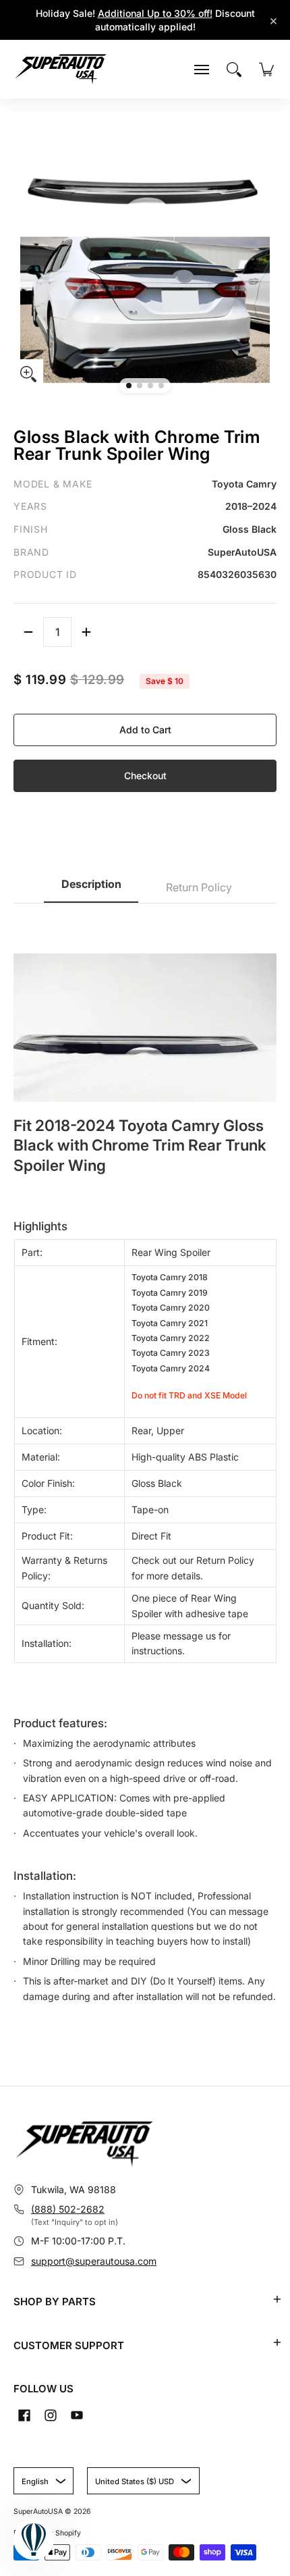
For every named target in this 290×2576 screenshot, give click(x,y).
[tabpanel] (145, 1474)
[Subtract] (28, 632)
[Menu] (202, 70)
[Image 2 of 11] (140, 386)
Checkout (145, 776)
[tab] (91, 888)
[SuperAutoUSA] (61, 69)
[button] (277, 2299)
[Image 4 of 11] (161, 386)
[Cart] (266, 70)
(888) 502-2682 (68, 2209)
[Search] (234, 70)
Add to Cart (145, 730)
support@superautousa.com (94, 2261)
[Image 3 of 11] (150, 386)
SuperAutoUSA (38, 2512)
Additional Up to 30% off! (155, 13)
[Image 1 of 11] (129, 386)
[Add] (86, 632)
